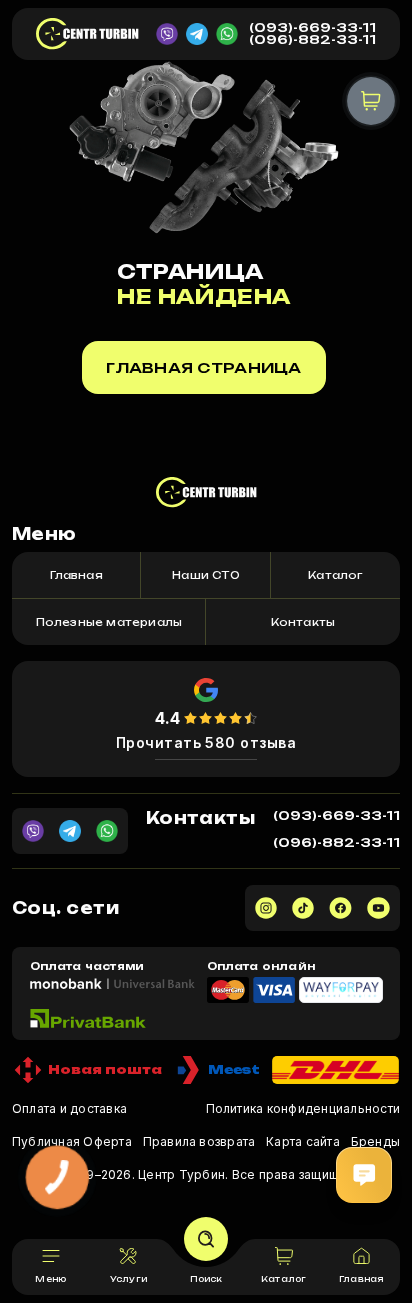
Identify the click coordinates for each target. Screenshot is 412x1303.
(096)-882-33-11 (312, 40)
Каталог (335, 575)
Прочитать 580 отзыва (206, 742)
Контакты (303, 622)
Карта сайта (303, 1141)
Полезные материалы (109, 622)
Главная (76, 575)
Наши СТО (206, 575)
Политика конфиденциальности (303, 1108)
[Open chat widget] (364, 1175)
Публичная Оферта (72, 1141)
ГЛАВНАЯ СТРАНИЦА (203, 367)
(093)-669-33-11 (312, 28)
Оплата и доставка (69, 1108)
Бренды (375, 1141)
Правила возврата (199, 1141)
